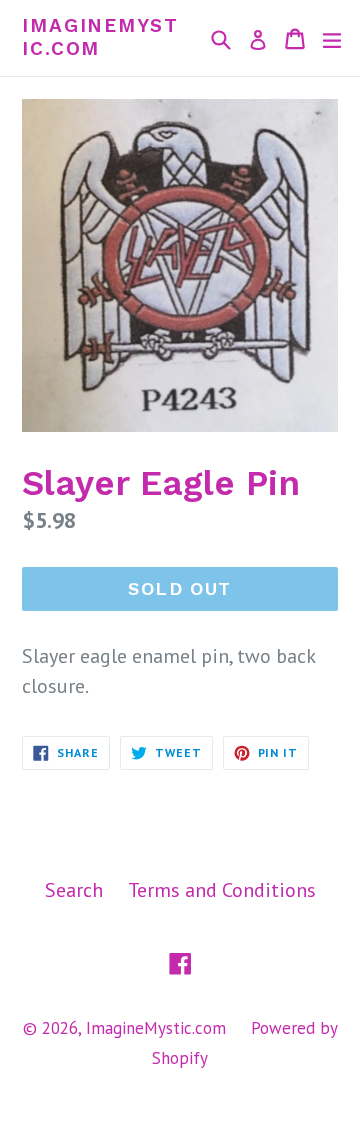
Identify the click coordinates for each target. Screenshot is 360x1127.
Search (74, 890)
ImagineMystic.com (100, 37)
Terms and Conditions (222, 890)
